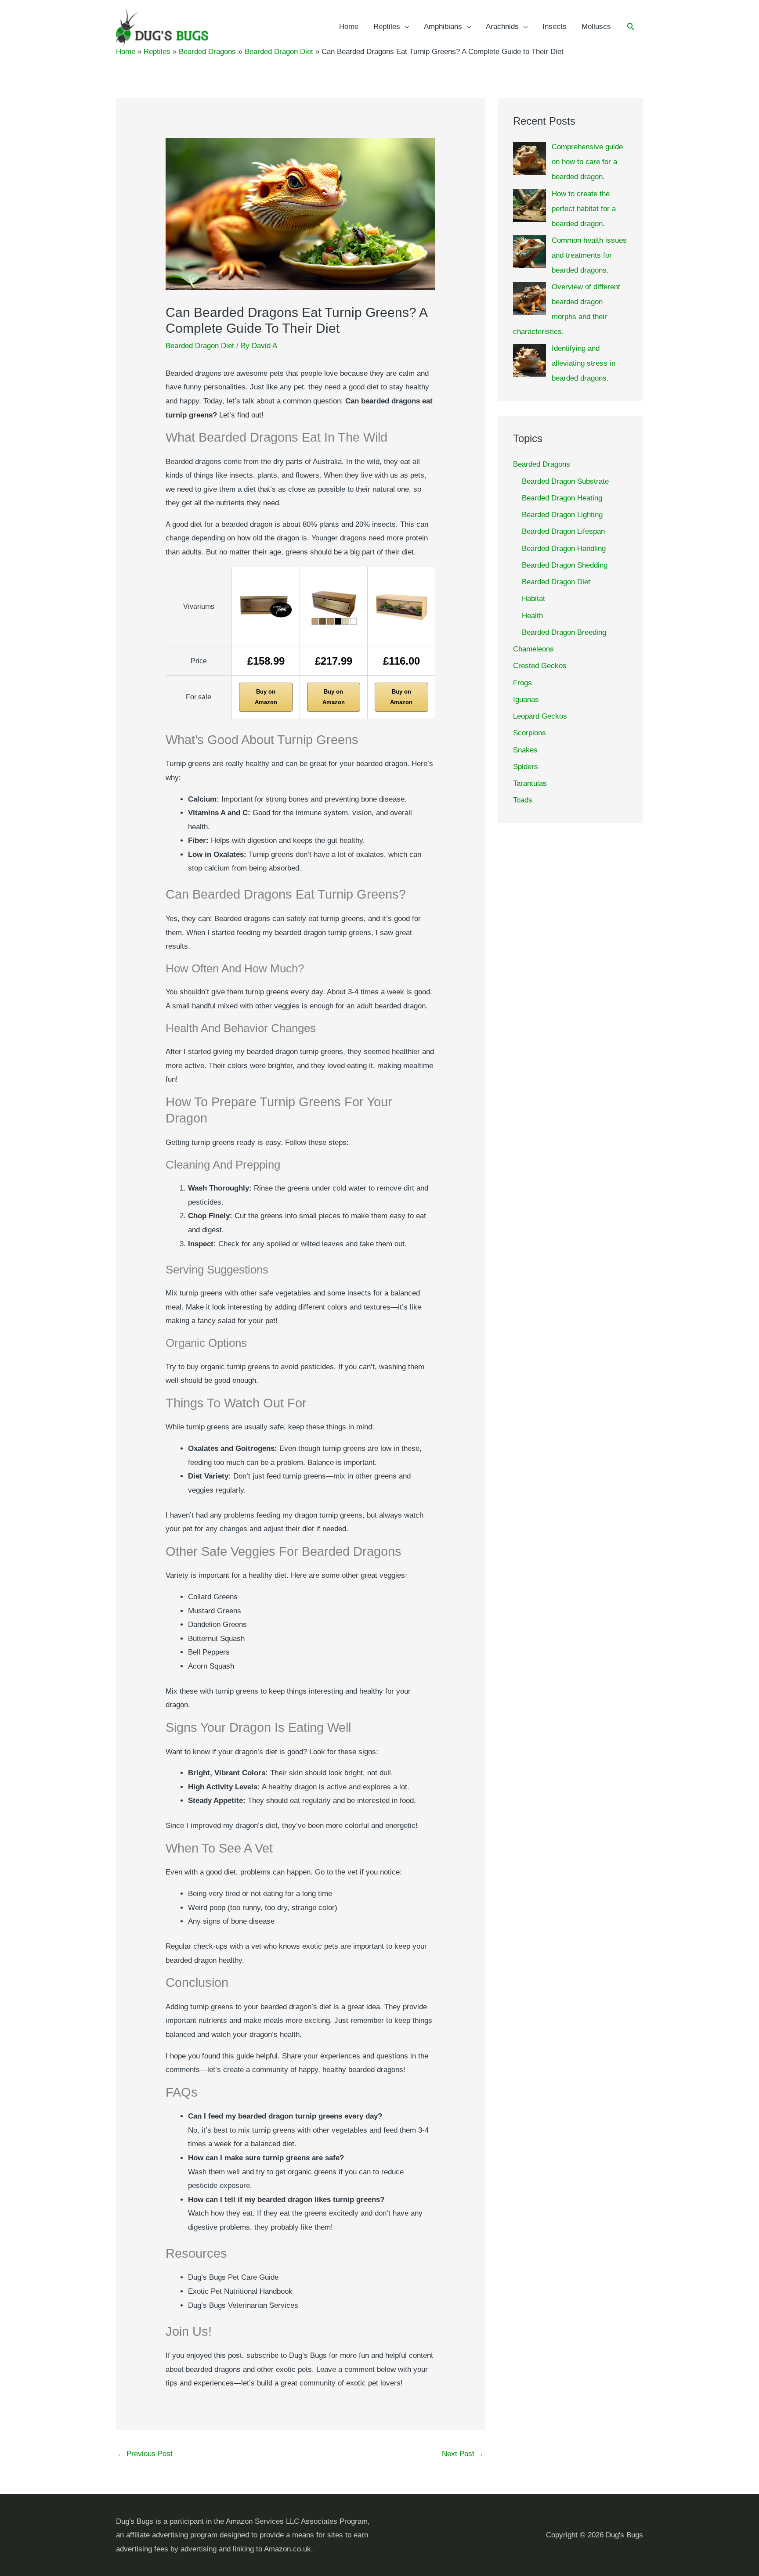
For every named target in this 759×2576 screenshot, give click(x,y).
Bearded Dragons (542, 464)
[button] (631, 27)
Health (532, 616)
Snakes (525, 750)
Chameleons (533, 649)
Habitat (533, 599)
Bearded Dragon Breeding (564, 632)
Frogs (522, 683)
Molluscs (596, 27)
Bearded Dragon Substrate (565, 481)
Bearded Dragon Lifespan (563, 531)
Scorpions (529, 733)
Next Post (463, 2454)
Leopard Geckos (540, 716)
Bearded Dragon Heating (562, 498)
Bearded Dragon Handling (564, 549)
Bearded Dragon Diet (200, 346)
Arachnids (502, 27)
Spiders (526, 767)
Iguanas (526, 700)
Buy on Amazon (266, 697)
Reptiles (387, 27)
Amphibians (443, 27)
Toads (523, 800)
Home (349, 27)
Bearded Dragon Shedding (565, 565)
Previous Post (145, 2454)
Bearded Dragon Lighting (562, 515)
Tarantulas (530, 783)
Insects (555, 27)
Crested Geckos (540, 666)
